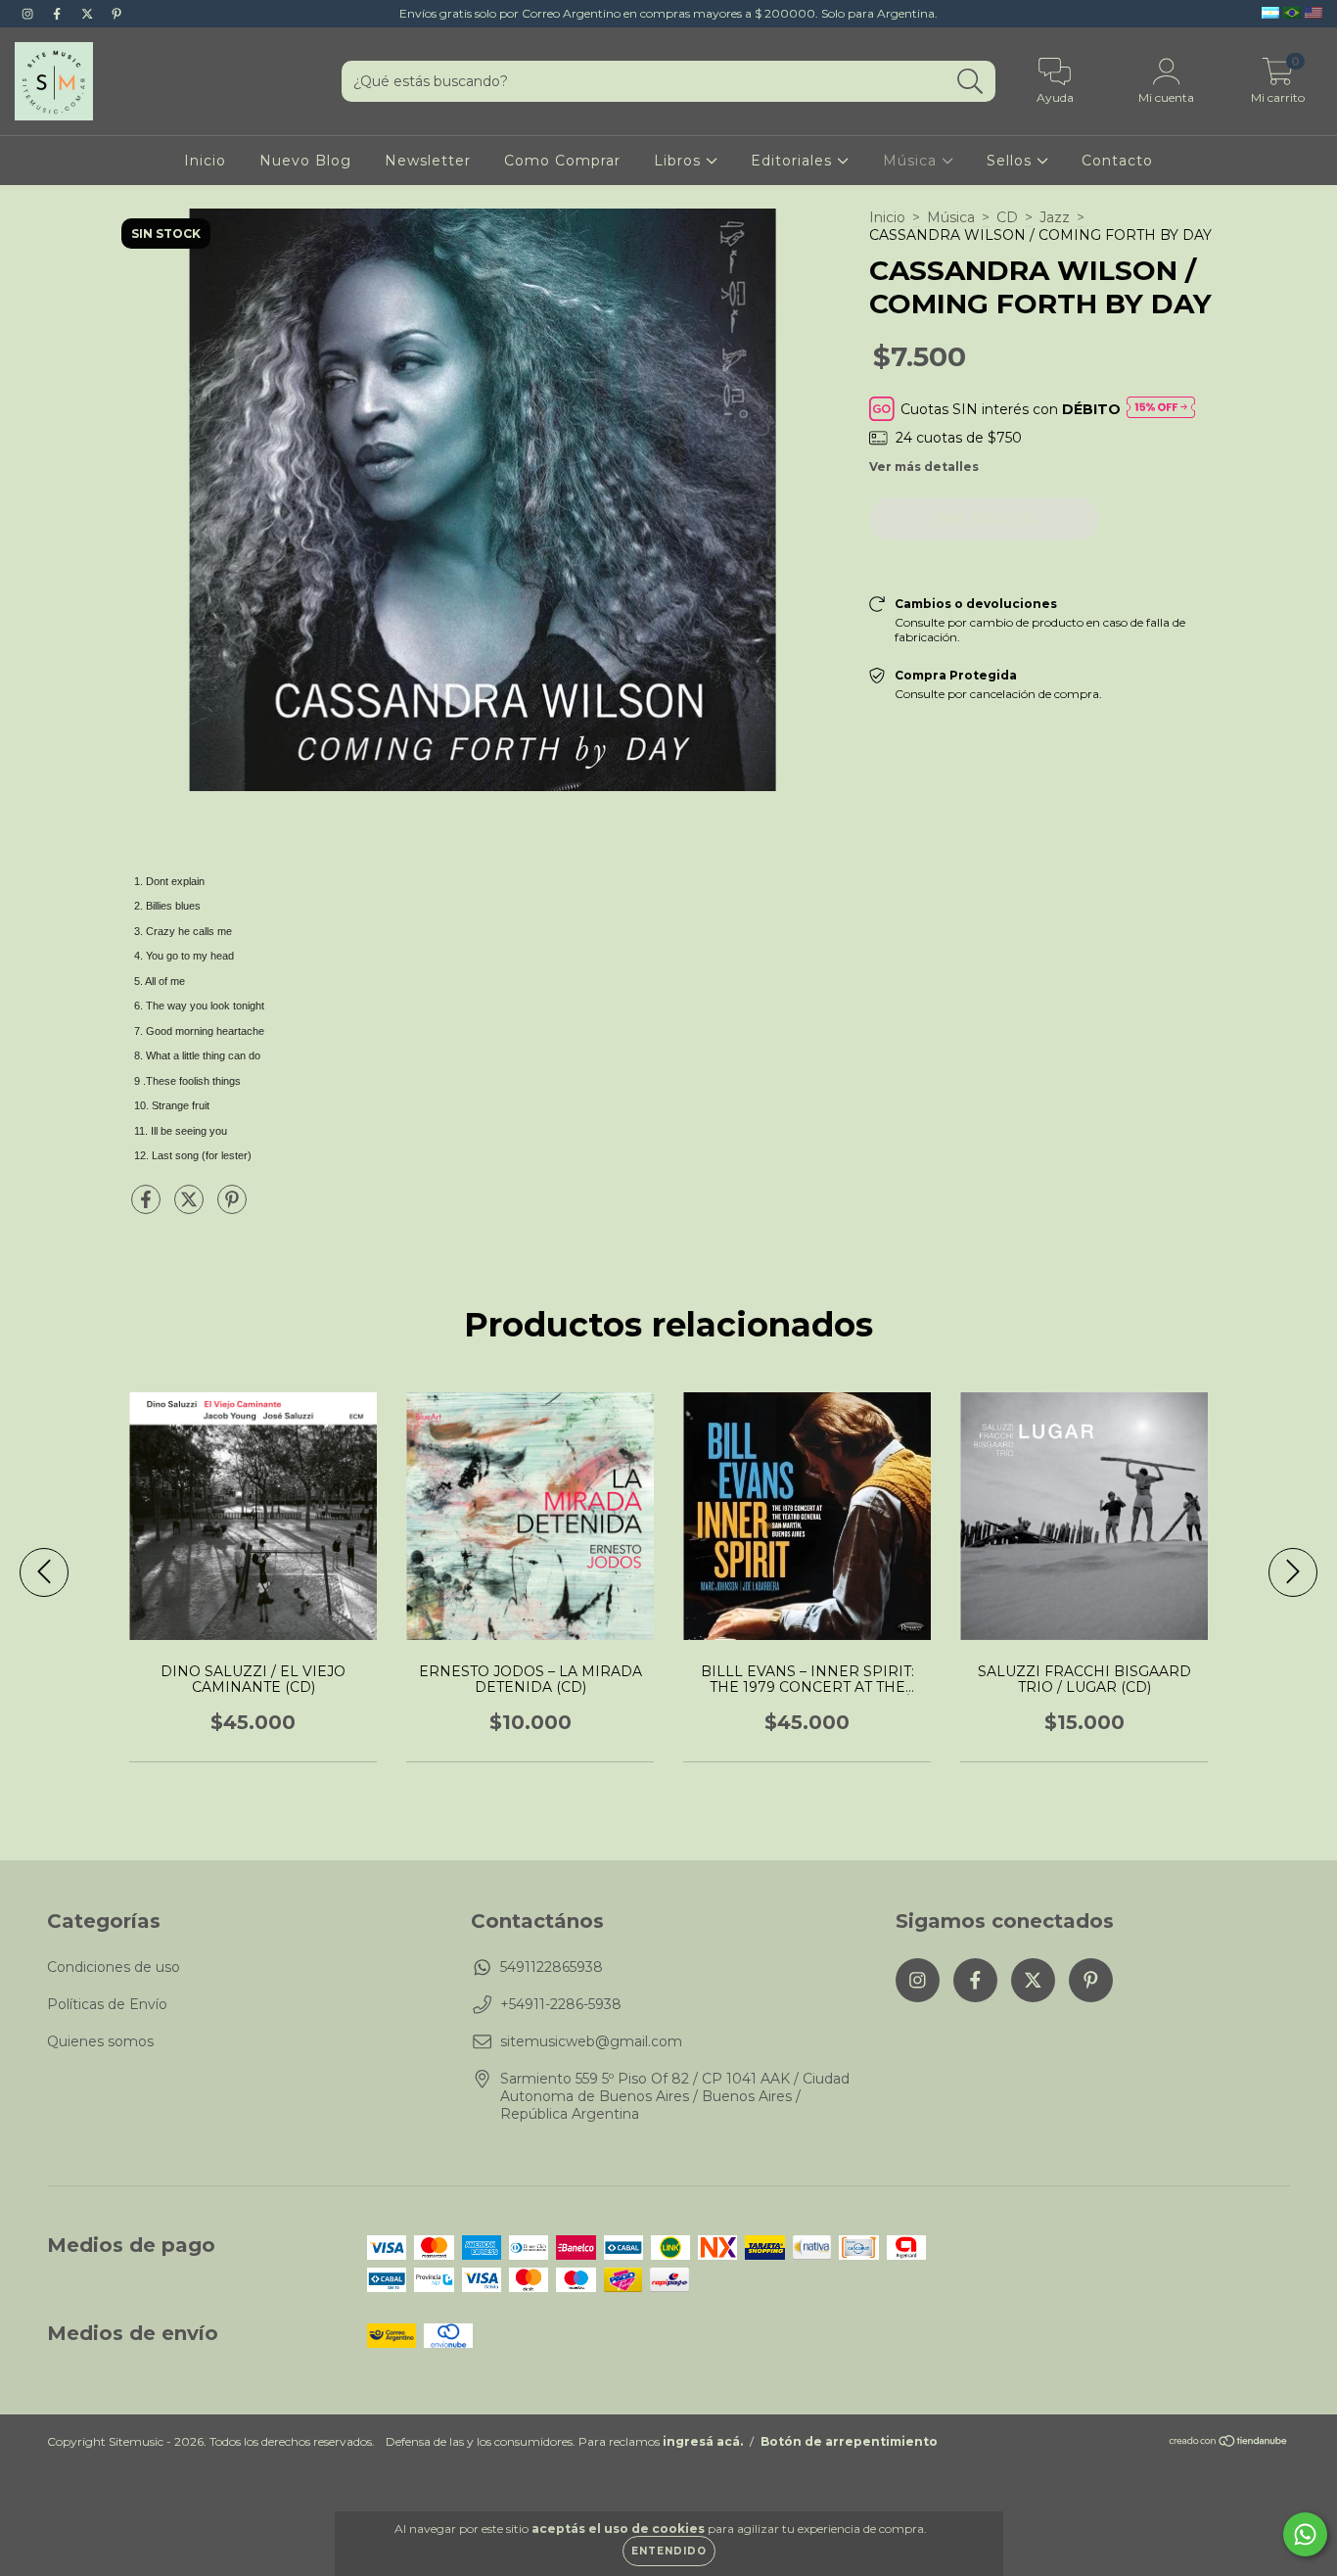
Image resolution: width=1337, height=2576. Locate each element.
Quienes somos (100, 2041)
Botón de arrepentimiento (849, 2441)
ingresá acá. (703, 2441)
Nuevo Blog (305, 161)
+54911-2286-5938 (561, 2004)
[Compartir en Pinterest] (232, 1207)
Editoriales (794, 161)
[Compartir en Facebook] (148, 1207)
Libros (680, 161)
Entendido (669, 2551)
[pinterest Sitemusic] (116, 14)
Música (912, 161)
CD (1007, 217)
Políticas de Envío (107, 2004)
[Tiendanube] (1229, 2443)
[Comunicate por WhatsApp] (1305, 2534)
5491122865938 (552, 1967)
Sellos (1012, 161)
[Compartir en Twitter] (191, 1207)
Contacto (1117, 161)
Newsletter (428, 161)
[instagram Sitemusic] (29, 14)
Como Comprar (562, 161)
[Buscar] (970, 82)
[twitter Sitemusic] (89, 14)
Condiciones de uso (114, 1967)
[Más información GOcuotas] (1161, 409)
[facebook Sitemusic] (59, 14)
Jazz (1055, 217)
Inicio (205, 161)
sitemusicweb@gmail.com (591, 2041)
